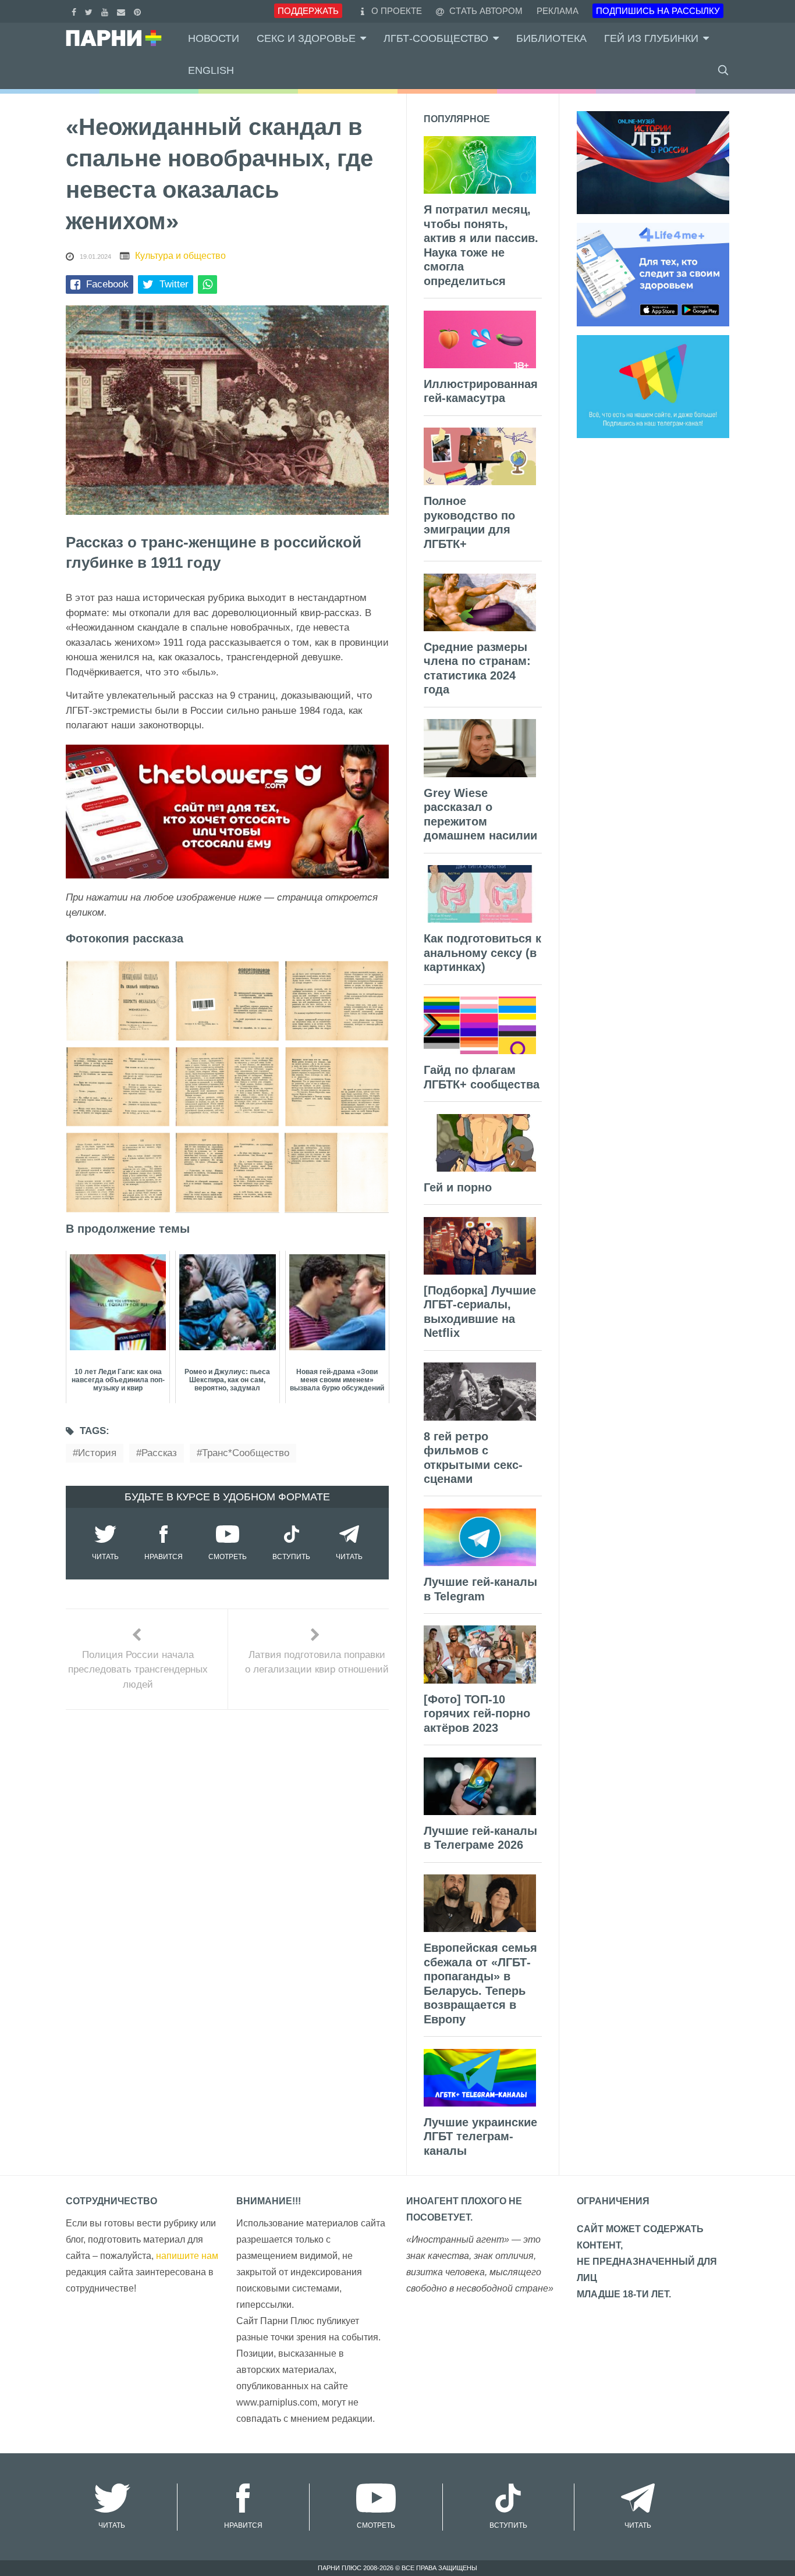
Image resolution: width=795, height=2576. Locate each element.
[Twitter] (90, 11)
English (211, 70)
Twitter (174, 284)
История (97, 1453)
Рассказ (159, 1453)
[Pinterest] (139, 11)
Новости (214, 38)
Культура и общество (180, 256)
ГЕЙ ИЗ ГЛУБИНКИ (651, 38)
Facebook (107, 284)
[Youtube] (106, 11)
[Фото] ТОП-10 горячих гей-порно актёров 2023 (477, 1714)
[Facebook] (75, 11)
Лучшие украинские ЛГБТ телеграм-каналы (480, 2136)
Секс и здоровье (306, 38)
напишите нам (187, 2256)
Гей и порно (458, 1187)
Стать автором (485, 11)
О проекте (397, 11)
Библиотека (551, 38)
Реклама (558, 11)
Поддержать (308, 11)
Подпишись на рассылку (658, 11)
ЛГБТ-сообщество (436, 38)
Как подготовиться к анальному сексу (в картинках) (482, 953)
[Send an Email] (123, 11)
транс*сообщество (246, 1453)
